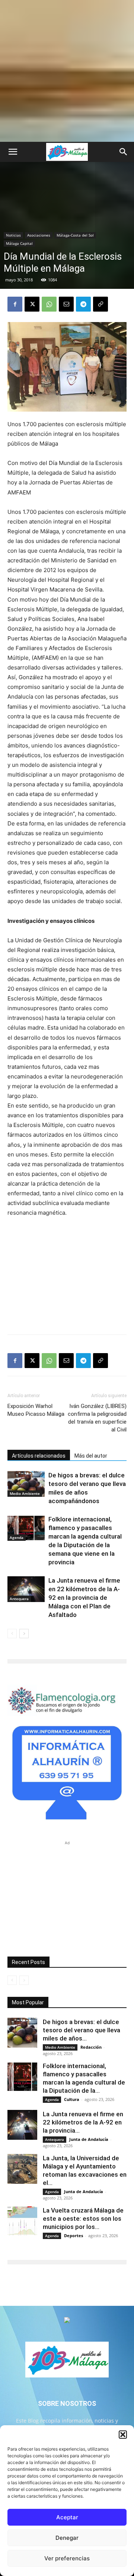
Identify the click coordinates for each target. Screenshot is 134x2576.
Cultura (72, 2099)
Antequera (19, 1599)
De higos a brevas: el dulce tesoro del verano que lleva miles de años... (82, 2030)
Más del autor (91, 1456)
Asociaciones (39, 235)
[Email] (66, 304)
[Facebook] (15, 304)
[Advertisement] (67, 71)
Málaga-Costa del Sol (75, 235)
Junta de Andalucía (89, 2139)
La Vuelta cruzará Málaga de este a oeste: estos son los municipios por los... (83, 2219)
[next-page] (24, 1634)
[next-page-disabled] (24, 1980)
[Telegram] (83, 304)
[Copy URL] (100, 304)
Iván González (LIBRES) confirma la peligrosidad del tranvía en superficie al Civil (97, 1418)
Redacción (91, 2047)
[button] (123, 2435)
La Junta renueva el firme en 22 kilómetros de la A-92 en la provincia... (83, 2122)
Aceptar (67, 2517)
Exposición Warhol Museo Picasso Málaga (36, 1410)
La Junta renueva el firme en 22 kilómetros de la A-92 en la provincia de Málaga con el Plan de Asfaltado (84, 1598)
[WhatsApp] (49, 304)
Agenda (17, 1537)
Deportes (74, 2235)
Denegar (67, 2538)
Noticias (13, 235)
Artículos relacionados (39, 1456)
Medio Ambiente (25, 1493)
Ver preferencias (67, 2558)
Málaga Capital (19, 243)
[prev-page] (12, 1634)
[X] (32, 304)
